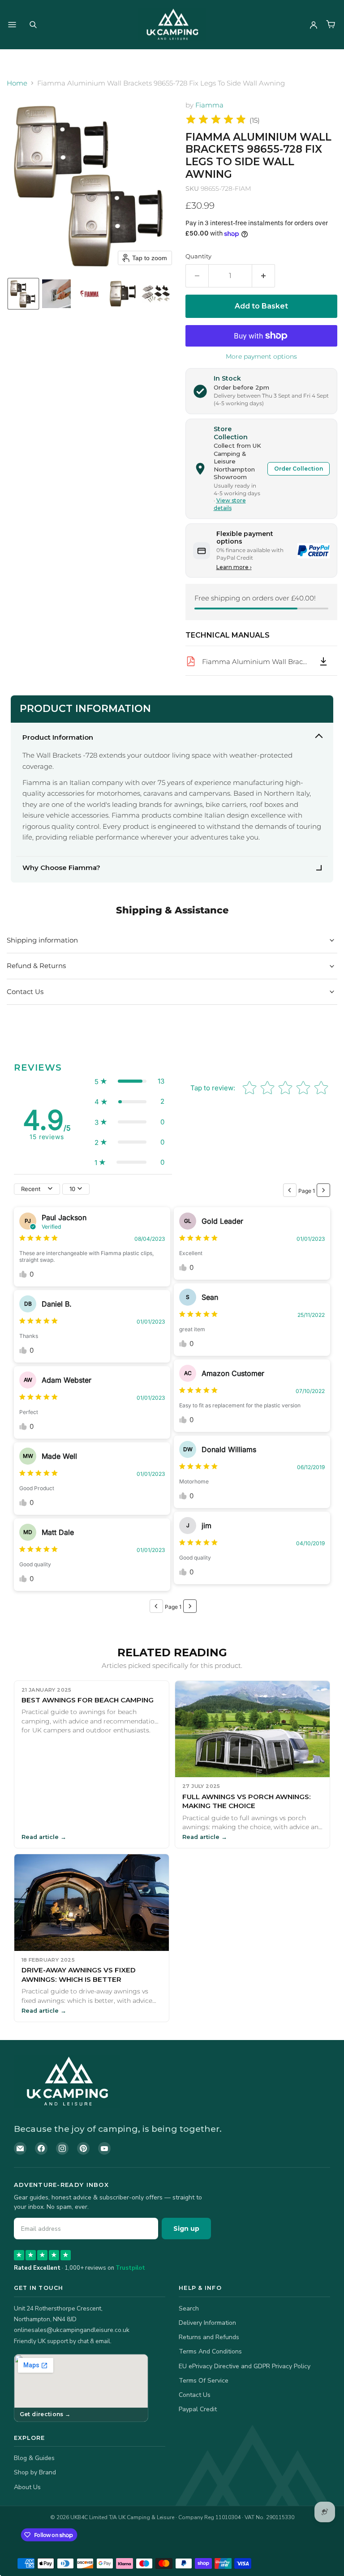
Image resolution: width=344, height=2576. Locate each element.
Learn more (234, 567)
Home (17, 83)
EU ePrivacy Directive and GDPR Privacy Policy (245, 2366)
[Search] (33, 25)
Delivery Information (207, 2323)
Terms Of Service (204, 2381)
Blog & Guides (34, 2458)
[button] (23, 294)
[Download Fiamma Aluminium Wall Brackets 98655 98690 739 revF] (323, 661)
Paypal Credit (198, 2409)
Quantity (198, 256)
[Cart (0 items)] (331, 25)
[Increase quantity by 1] (264, 276)
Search (189, 2308)
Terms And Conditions (210, 2351)
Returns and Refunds (209, 2337)
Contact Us (195, 2395)
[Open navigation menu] (12, 25)
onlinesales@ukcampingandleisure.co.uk (72, 2330)
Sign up (186, 2229)
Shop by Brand (35, 2472)
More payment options (261, 356)
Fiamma (209, 105)
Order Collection (299, 469)
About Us (27, 2487)
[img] (216, 121)
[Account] (314, 25)
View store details (230, 504)
